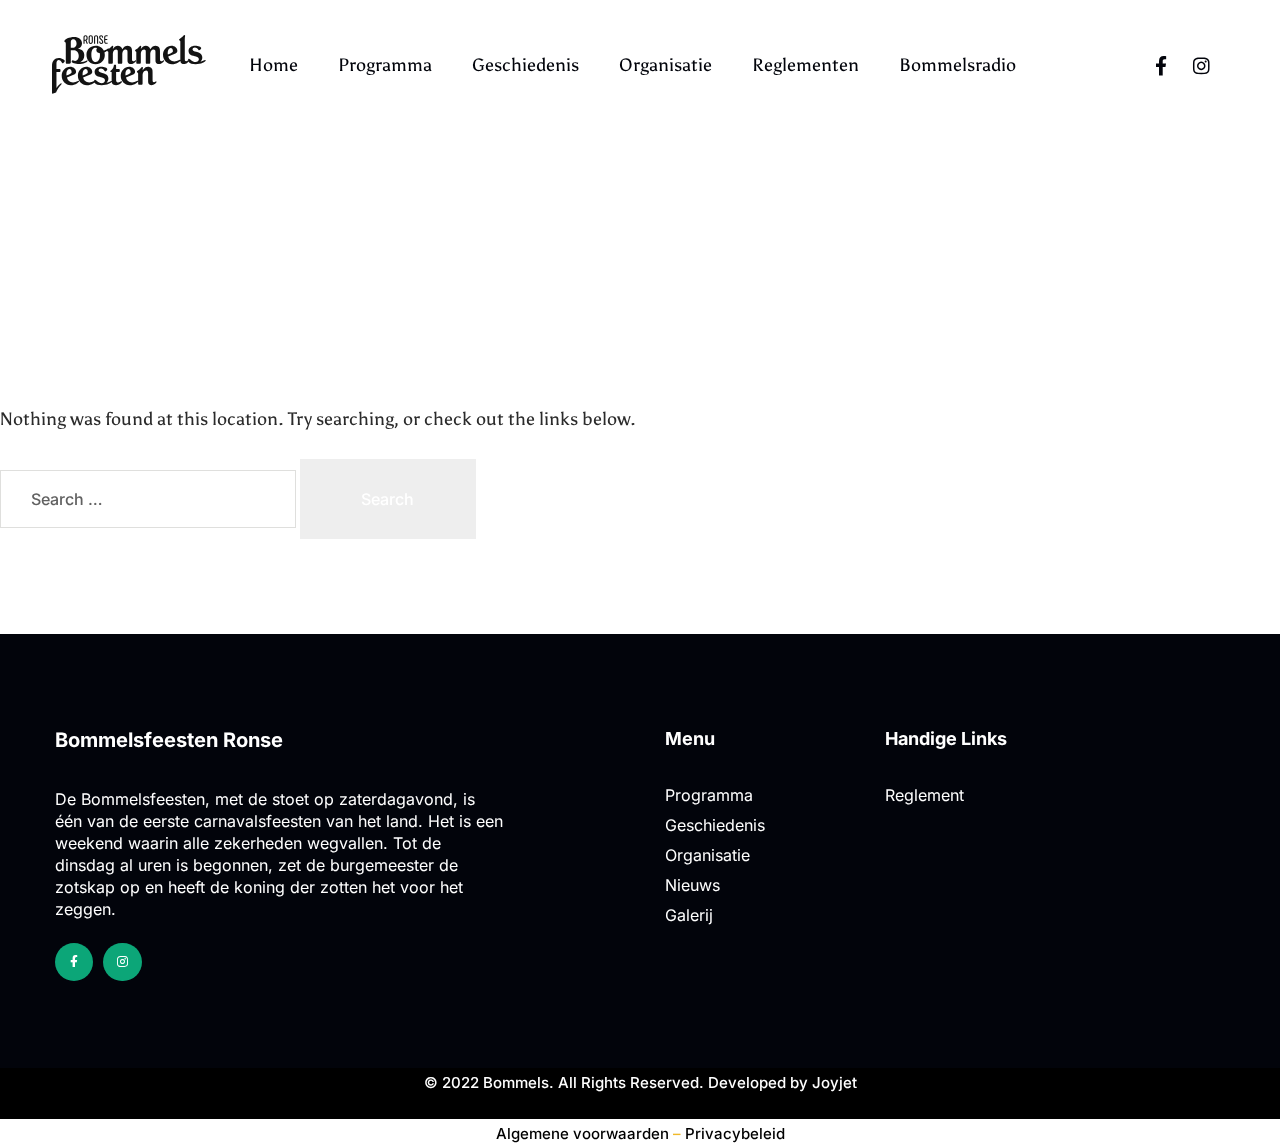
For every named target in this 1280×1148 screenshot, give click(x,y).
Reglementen (805, 65)
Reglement (924, 795)
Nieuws (692, 885)
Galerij (689, 915)
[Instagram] (1201, 65)
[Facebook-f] (1161, 65)
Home (273, 65)
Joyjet (834, 1082)
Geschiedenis (525, 65)
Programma (385, 65)
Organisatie (665, 65)
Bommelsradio (957, 65)
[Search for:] (150, 499)
